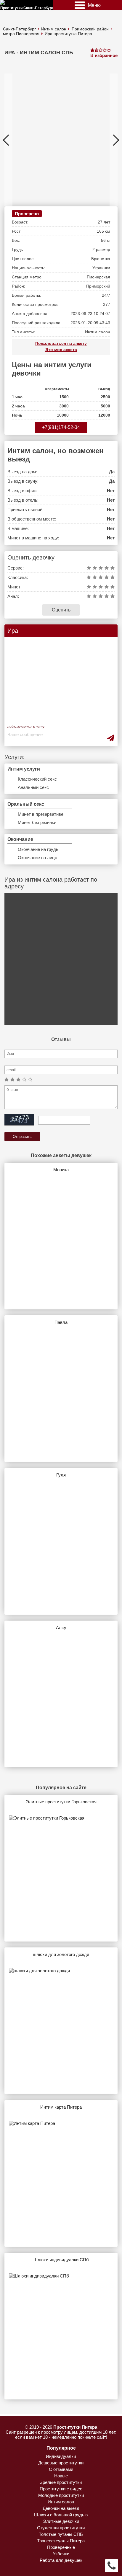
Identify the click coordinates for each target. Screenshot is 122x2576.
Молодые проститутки (61, 2495)
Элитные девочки (61, 2521)
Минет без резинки (37, 822)
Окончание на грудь (38, 849)
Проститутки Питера (75, 2427)
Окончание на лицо (37, 858)
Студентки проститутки (61, 2528)
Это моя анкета (61, 350)
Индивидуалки (61, 2456)
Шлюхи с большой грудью (61, 2515)
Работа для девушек (61, 2560)
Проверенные (61, 2547)
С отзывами (61, 2469)
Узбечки (61, 2554)
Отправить (22, 1137)
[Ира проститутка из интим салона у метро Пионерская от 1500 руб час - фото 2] (50, 140)
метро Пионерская (21, 34)
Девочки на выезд (61, 2508)
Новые (61, 2476)
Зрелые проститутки (61, 2482)
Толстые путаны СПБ (61, 2534)
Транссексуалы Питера (61, 2541)
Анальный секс (33, 787)
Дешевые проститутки (61, 2463)
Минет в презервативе (41, 814)
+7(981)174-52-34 (61, 427)
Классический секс (37, 779)
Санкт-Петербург (19, 29)
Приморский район (90, 29)
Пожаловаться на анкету (61, 343)
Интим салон (54, 29)
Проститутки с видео (61, 2489)
